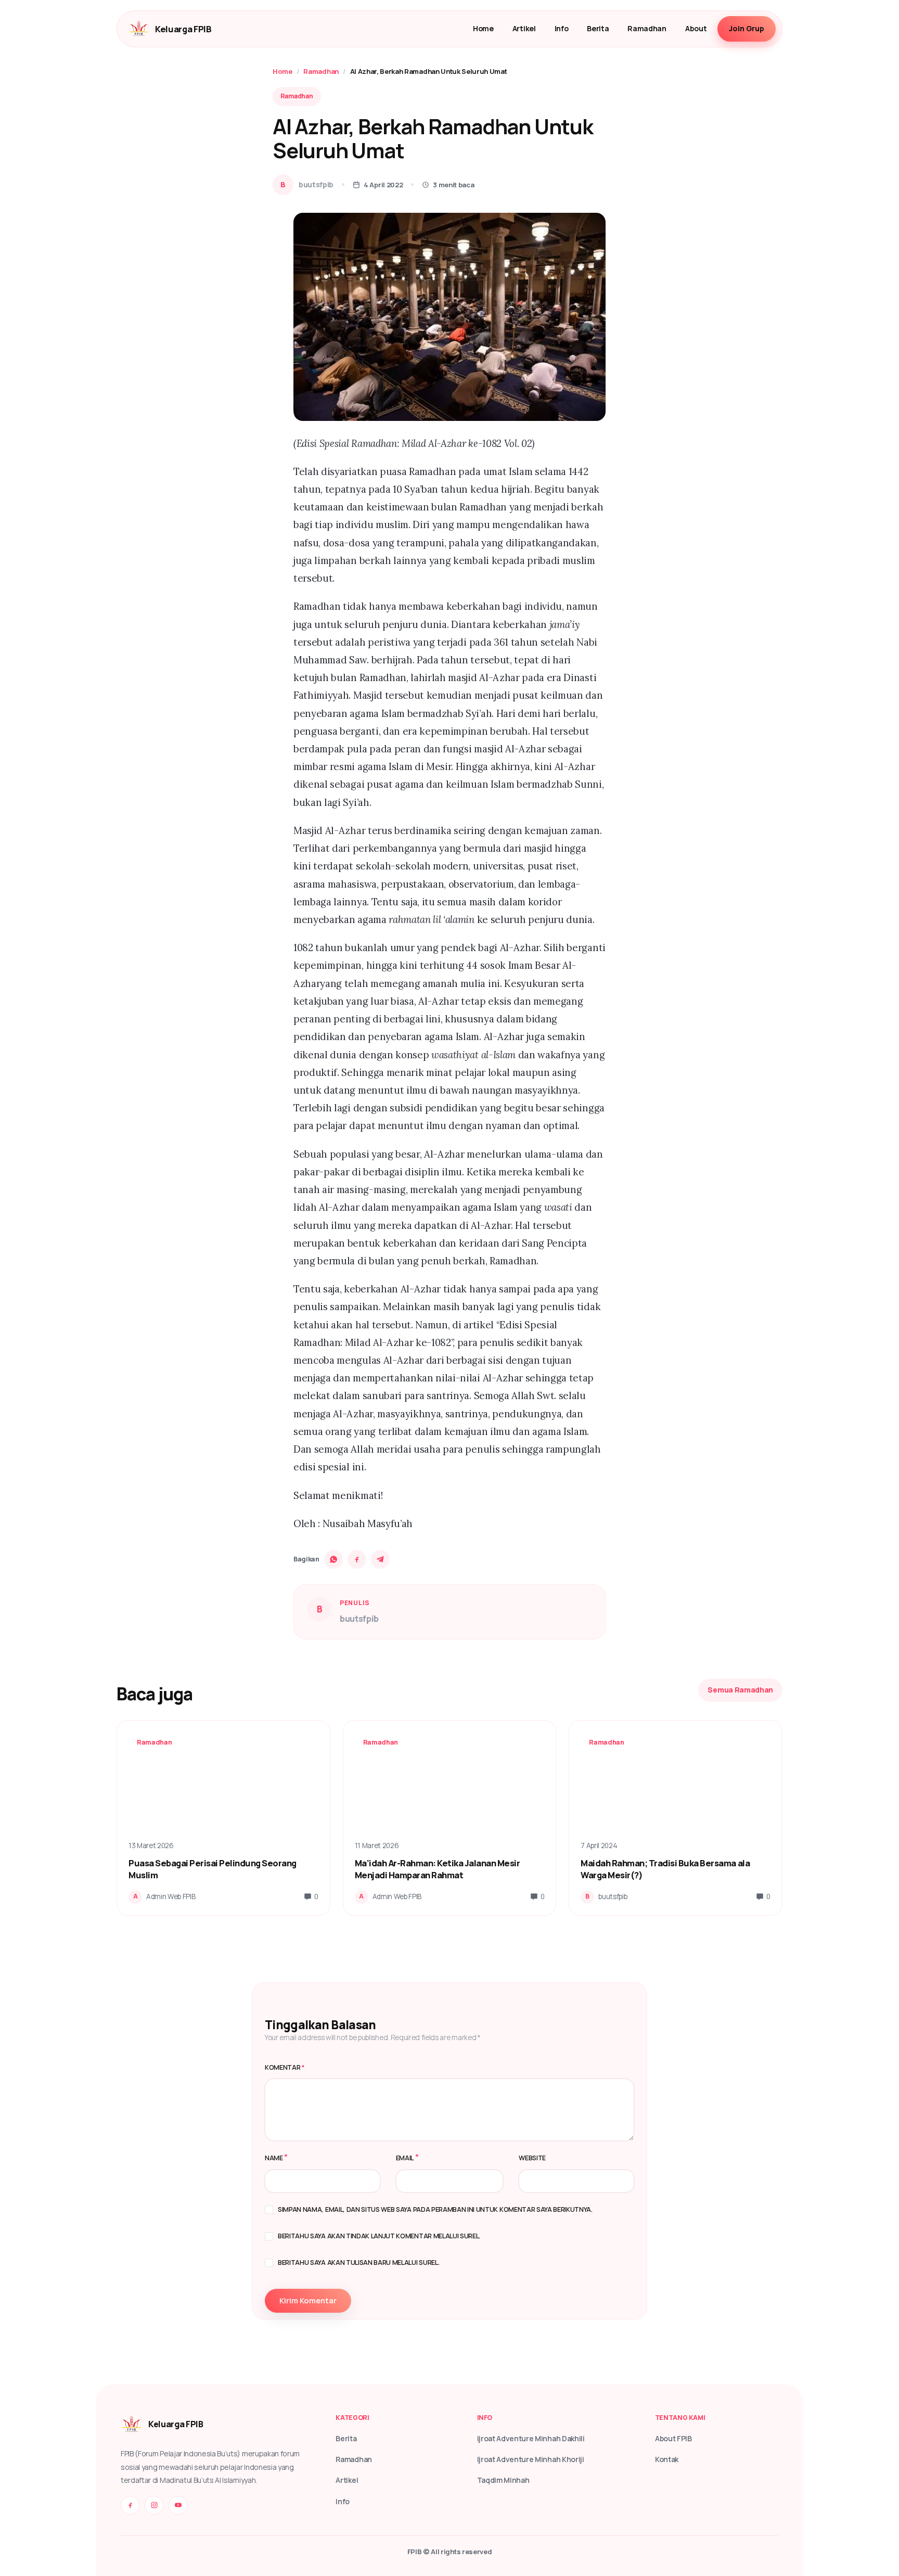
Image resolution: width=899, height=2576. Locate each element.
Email (405, 2158)
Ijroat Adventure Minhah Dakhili (531, 2438)
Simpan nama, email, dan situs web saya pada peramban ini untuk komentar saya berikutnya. (435, 2209)
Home (483, 28)
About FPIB (673, 2438)
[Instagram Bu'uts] (154, 2505)
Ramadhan (647, 28)
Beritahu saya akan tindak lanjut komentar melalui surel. (379, 2236)
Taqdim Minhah (503, 2480)
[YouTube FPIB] (178, 2505)
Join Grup (747, 28)
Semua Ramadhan (740, 1690)
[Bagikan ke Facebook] (357, 1559)
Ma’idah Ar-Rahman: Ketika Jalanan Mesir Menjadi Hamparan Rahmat (438, 1869)
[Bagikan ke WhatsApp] (333, 1559)
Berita (598, 28)
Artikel (524, 28)
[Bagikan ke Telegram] (380, 1559)
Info (562, 28)
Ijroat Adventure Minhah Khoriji (531, 2459)
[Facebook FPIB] (130, 2505)
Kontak (667, 2459)
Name (274, 2158)
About (696, 28)
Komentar (285, 2067)
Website (532, 2158)
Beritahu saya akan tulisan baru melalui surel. (358, 2263)
